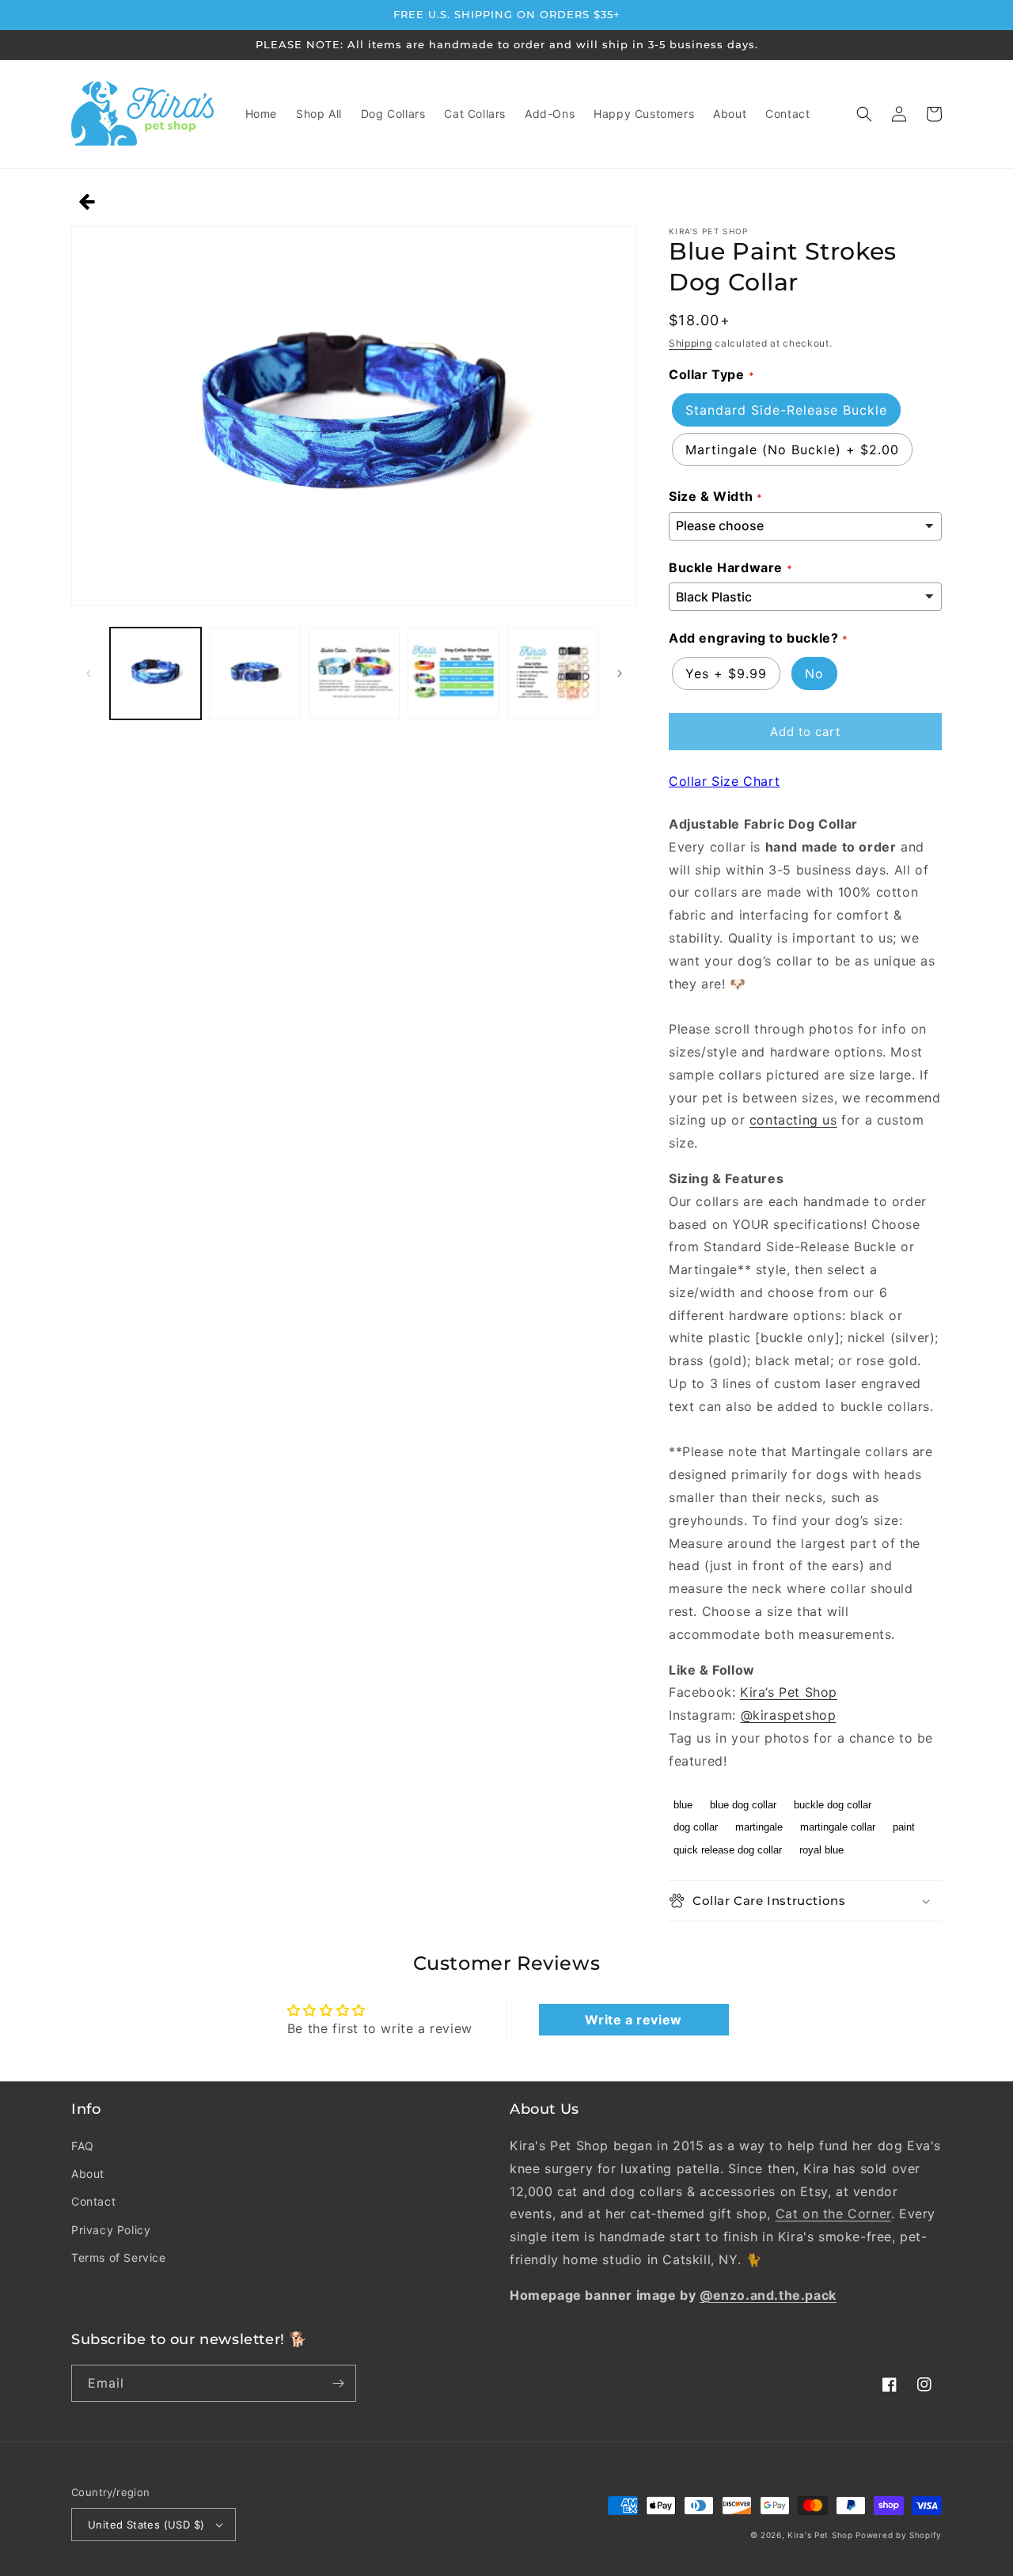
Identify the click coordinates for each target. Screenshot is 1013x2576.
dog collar (696, 1827)
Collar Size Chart (724, 781)
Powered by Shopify (899, 2535)
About (88, 2174)
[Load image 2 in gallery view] (254, 673)
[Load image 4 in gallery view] (453, 673)
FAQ (83, 2146)
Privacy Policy (111, 2230)
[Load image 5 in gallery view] (553, 673)
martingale (759, 1827)
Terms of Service (119, 2257)
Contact (93, 2201)
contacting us (793, 1120)
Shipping (691, 343)
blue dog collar (743, 1805)
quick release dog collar (728, 1850)
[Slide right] (620, 673)
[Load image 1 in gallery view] (156, 673)
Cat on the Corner (833, 2214)
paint (904, 1827)
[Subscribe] (338, 2383)
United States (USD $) (146, 2525)
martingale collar (838, 1827)
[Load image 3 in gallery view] (354, 673)
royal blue (821, 1850)
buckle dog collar (833, 1805)
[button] (864, 114)
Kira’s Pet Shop (789, 1692)
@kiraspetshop (789, 1715)
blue (683, 1805)
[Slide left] (89, 673)
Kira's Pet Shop (820, 2535)
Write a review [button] (633, 2020)
